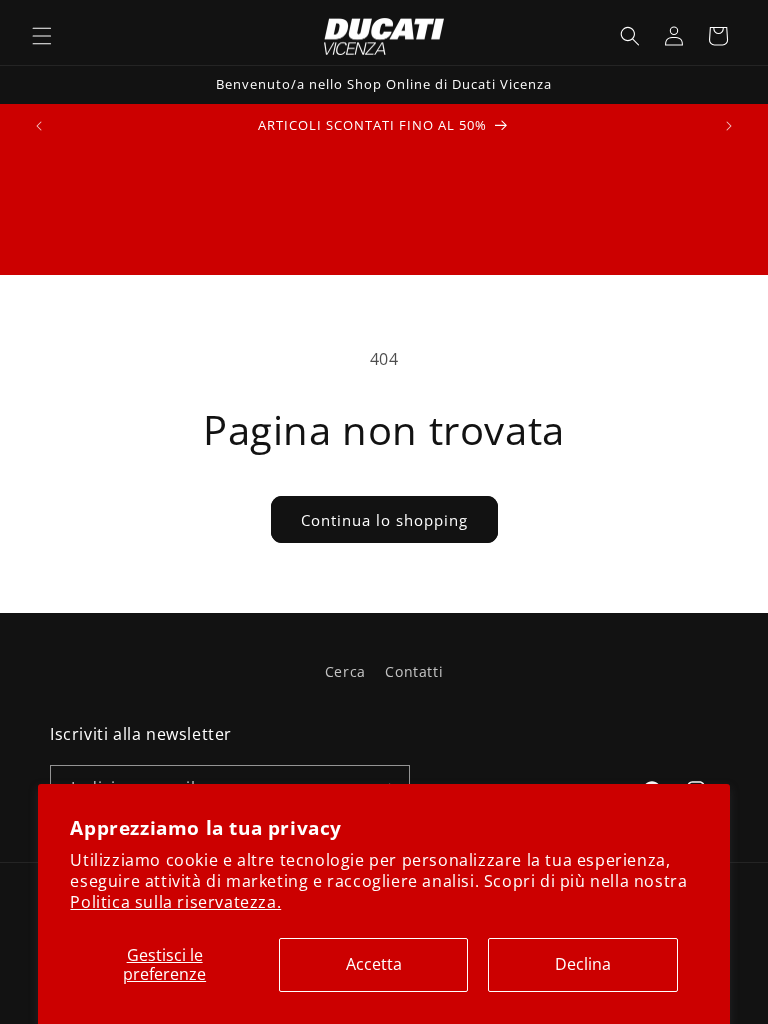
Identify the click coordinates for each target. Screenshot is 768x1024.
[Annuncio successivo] (729, 126)
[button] (42, 36)
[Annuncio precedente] (39, 126)
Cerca (345, 671)
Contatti (414, 671)
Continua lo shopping (384, 520)
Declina (583, 964)
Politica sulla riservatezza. (175, 902)
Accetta (374, 964)
